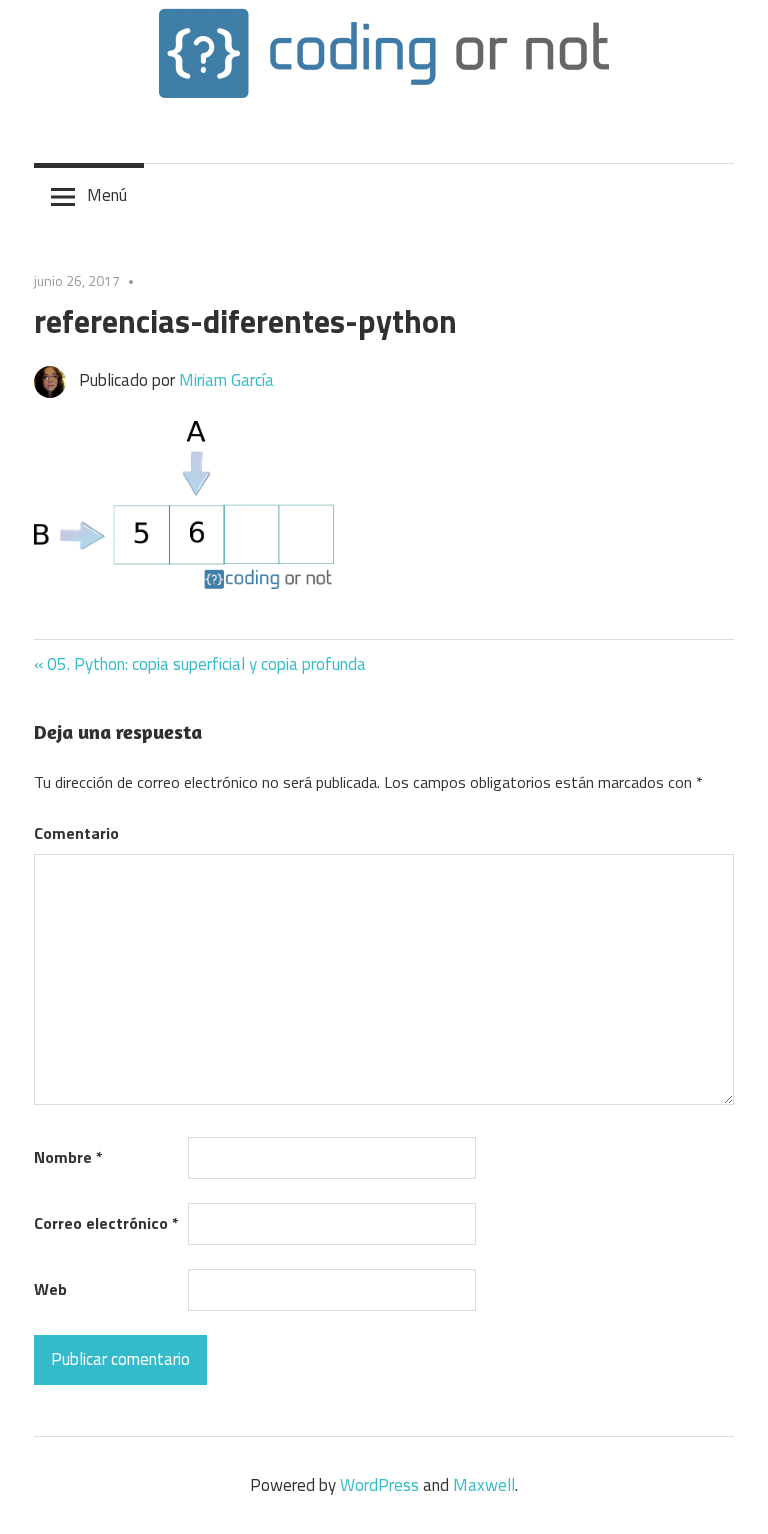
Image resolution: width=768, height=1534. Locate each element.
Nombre (68, 1157)
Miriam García (226, 380)
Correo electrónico (106, 1223)
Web (50, 1289)
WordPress (379, 1485)
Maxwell (484, 1485)
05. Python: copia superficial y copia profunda (206, 664)
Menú (107, 195)
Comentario (76, 833)
